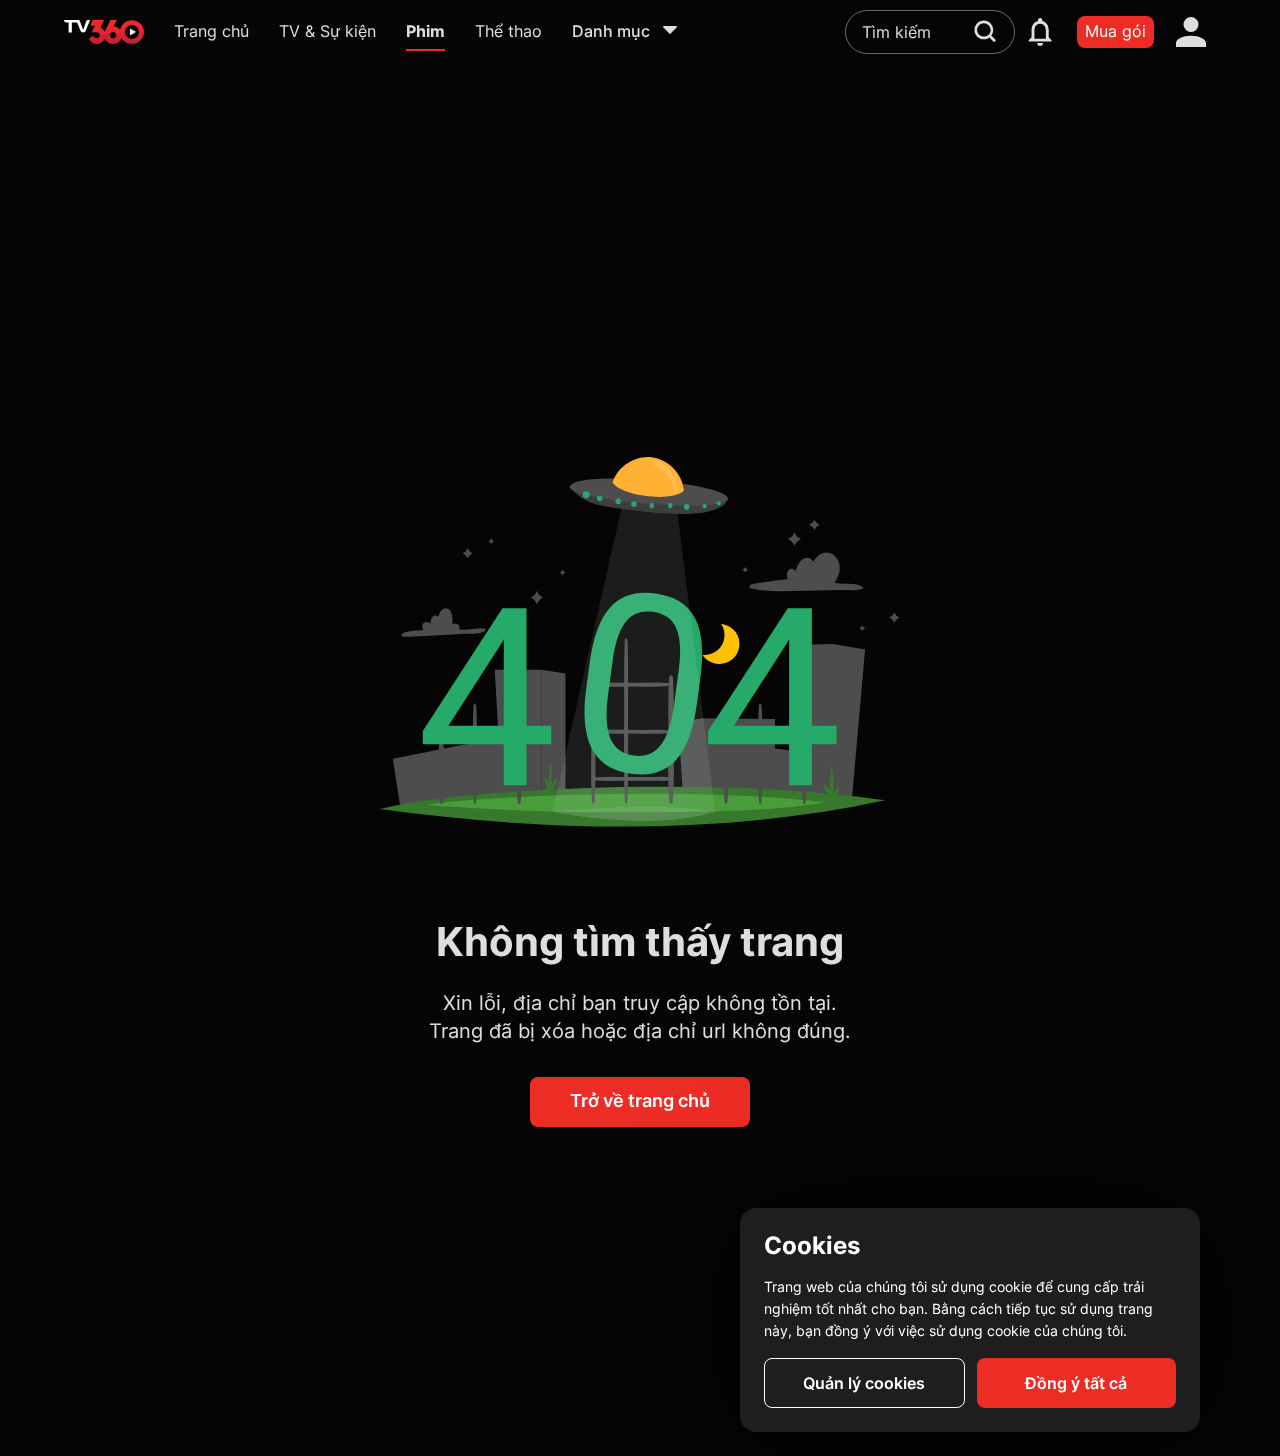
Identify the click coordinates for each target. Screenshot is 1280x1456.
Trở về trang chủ (640, 1100)
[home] (104, 32)
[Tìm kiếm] (985, 31)
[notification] (1040, 32)
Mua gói (1115, 31)
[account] (1191, 32)
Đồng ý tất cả (1076, 1383)
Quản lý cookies (864, 1383)
